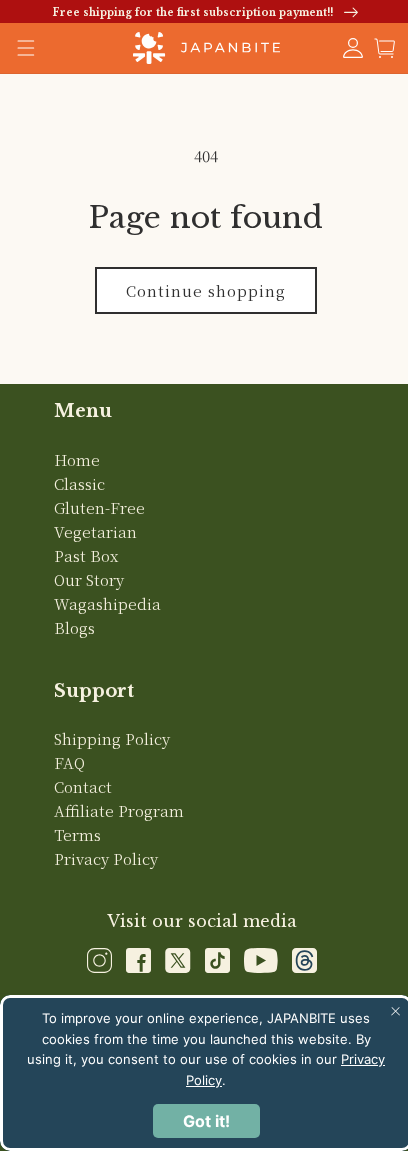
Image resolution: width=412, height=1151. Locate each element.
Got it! (198, 1121)
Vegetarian (94, 531)
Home (76, 459)
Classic (78, 483)
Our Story (88, 579)
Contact (82, 786)
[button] (370, 48)
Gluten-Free (98, 507)
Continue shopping (199, 290)
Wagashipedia (106, 603)
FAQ (68, 762)
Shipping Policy (111, 738)
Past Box (85, 555)
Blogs (73, 627)
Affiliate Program (118, 810)
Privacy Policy (105, 858)
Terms (76, 834)
